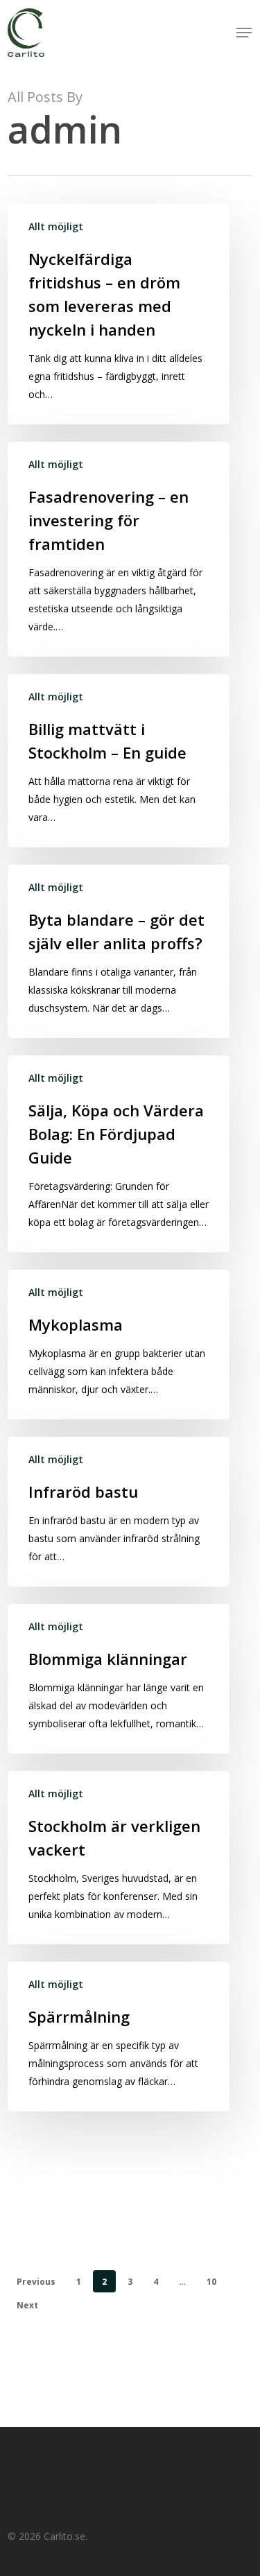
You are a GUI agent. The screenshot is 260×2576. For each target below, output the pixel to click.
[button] (244, 33)
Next (27, 2305)
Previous (36, 2282)
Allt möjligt (56, 226)
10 (211, 2282)
